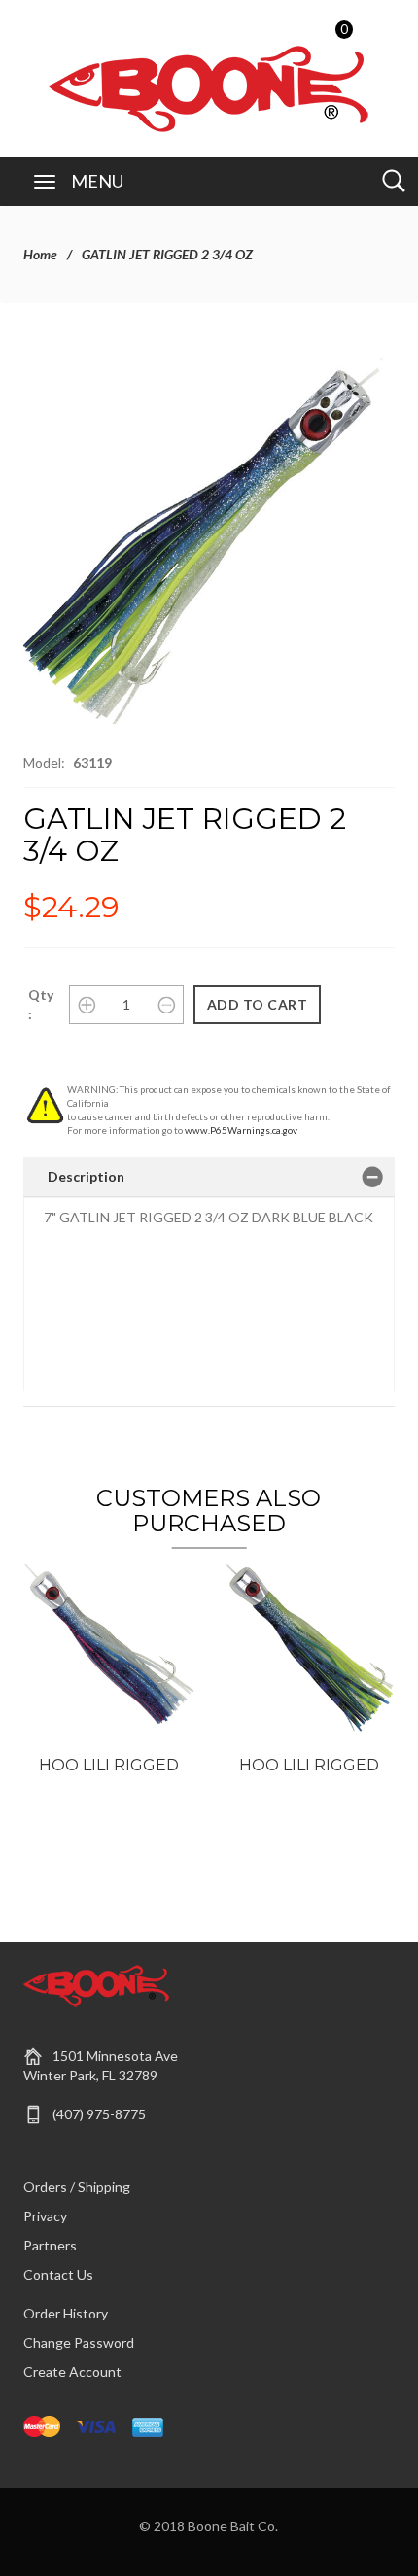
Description (86, 1176)
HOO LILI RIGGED (109, 1765)
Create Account (72, 2371)
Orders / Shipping (77, 2187)
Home (40, 254)
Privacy (45, 2216)
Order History (66, 2313)
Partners (50, 2245)
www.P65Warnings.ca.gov (241, 1130)
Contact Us (58, 2274)
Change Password (79, 2342)
